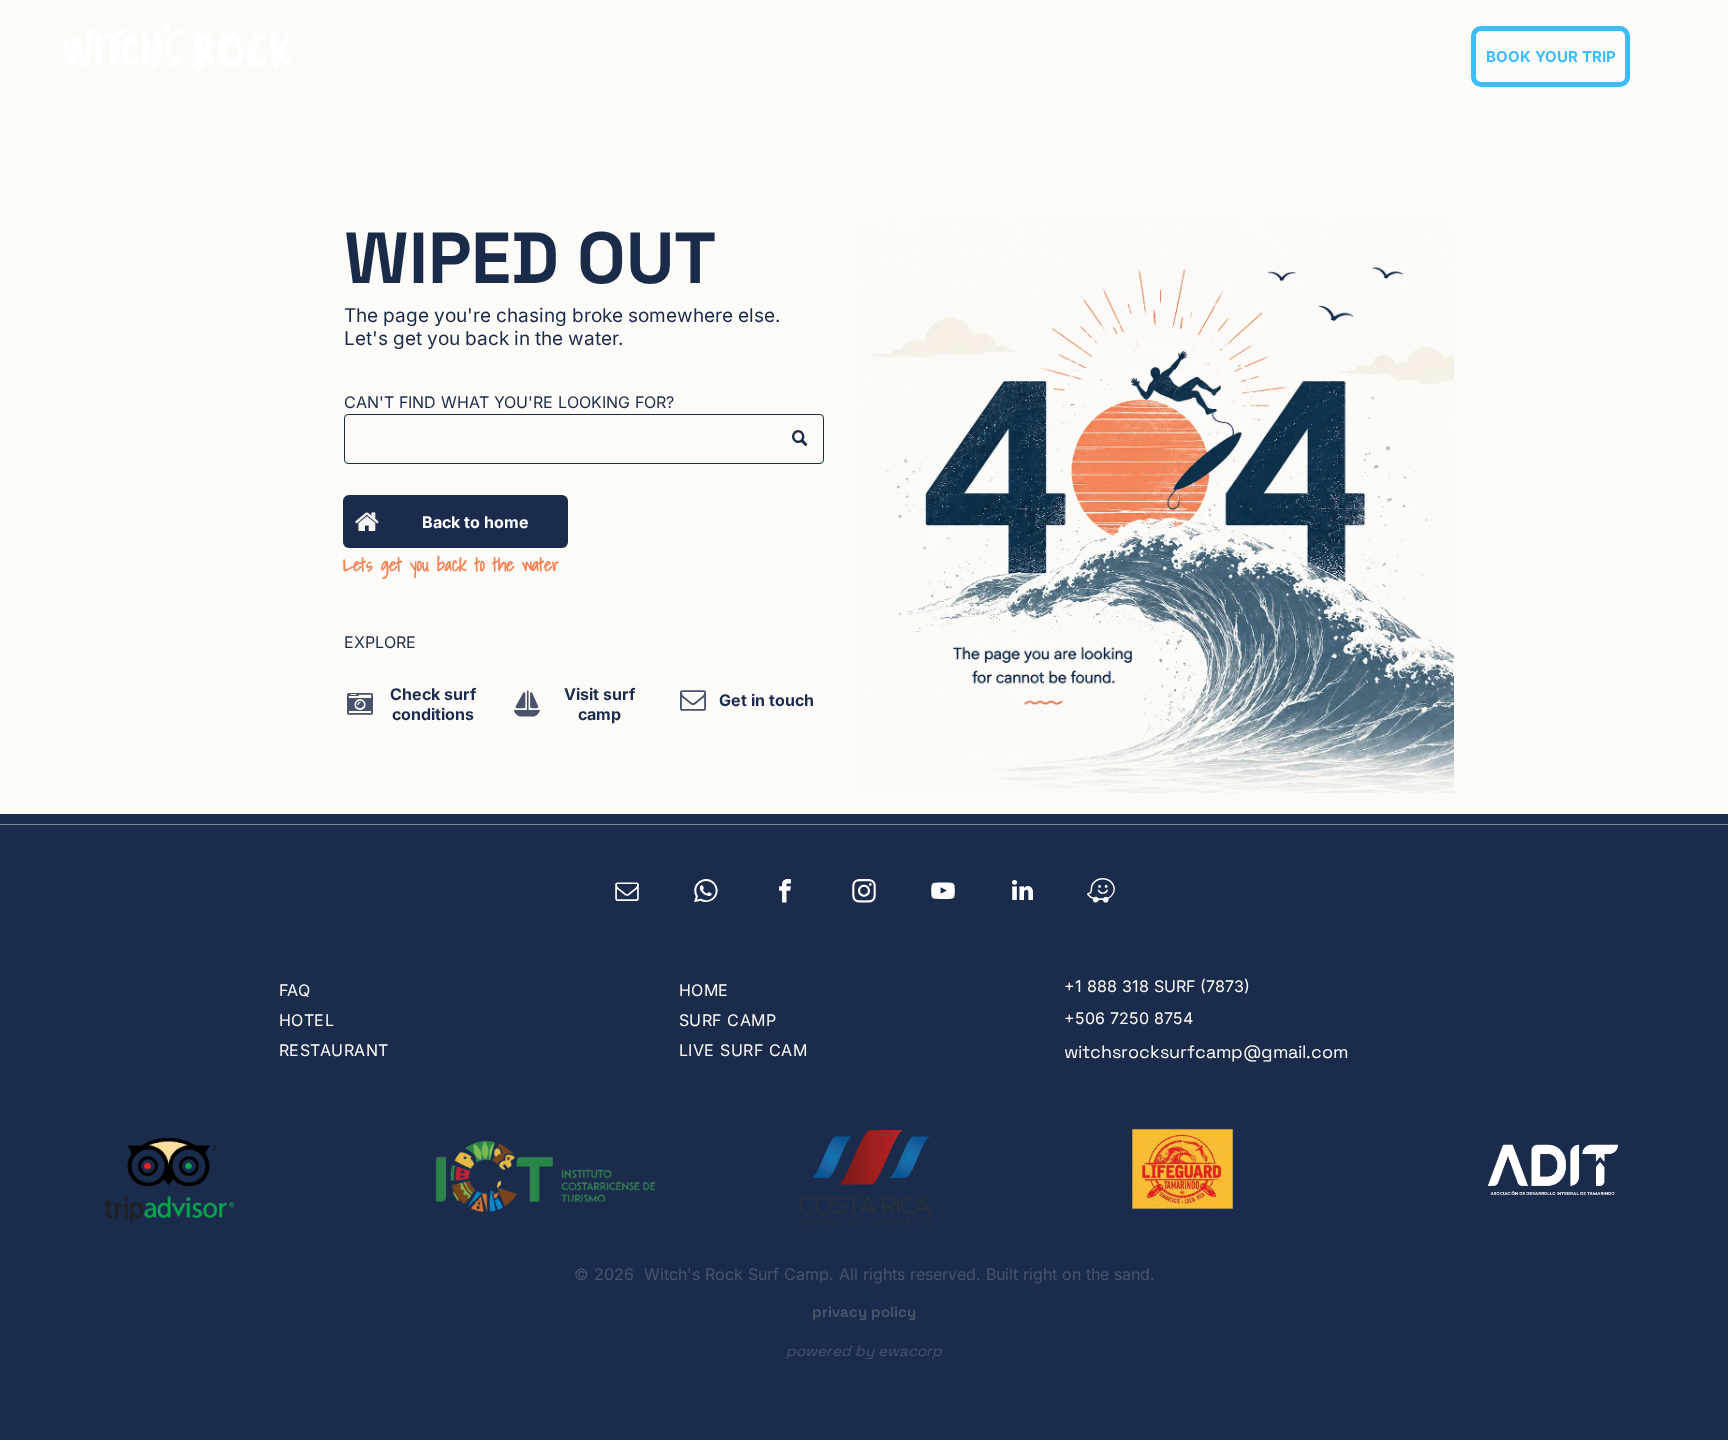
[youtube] (943, 893)
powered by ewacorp (864, 1350)
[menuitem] (863, 56)
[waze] (1101, 893)
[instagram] (864, 893)
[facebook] (785, 893)
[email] (627, 893)
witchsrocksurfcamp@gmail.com (1206, 1051)
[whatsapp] (706, 893)
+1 (1073, 986)
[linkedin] (1022, 893)
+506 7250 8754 (1128, 1018)
